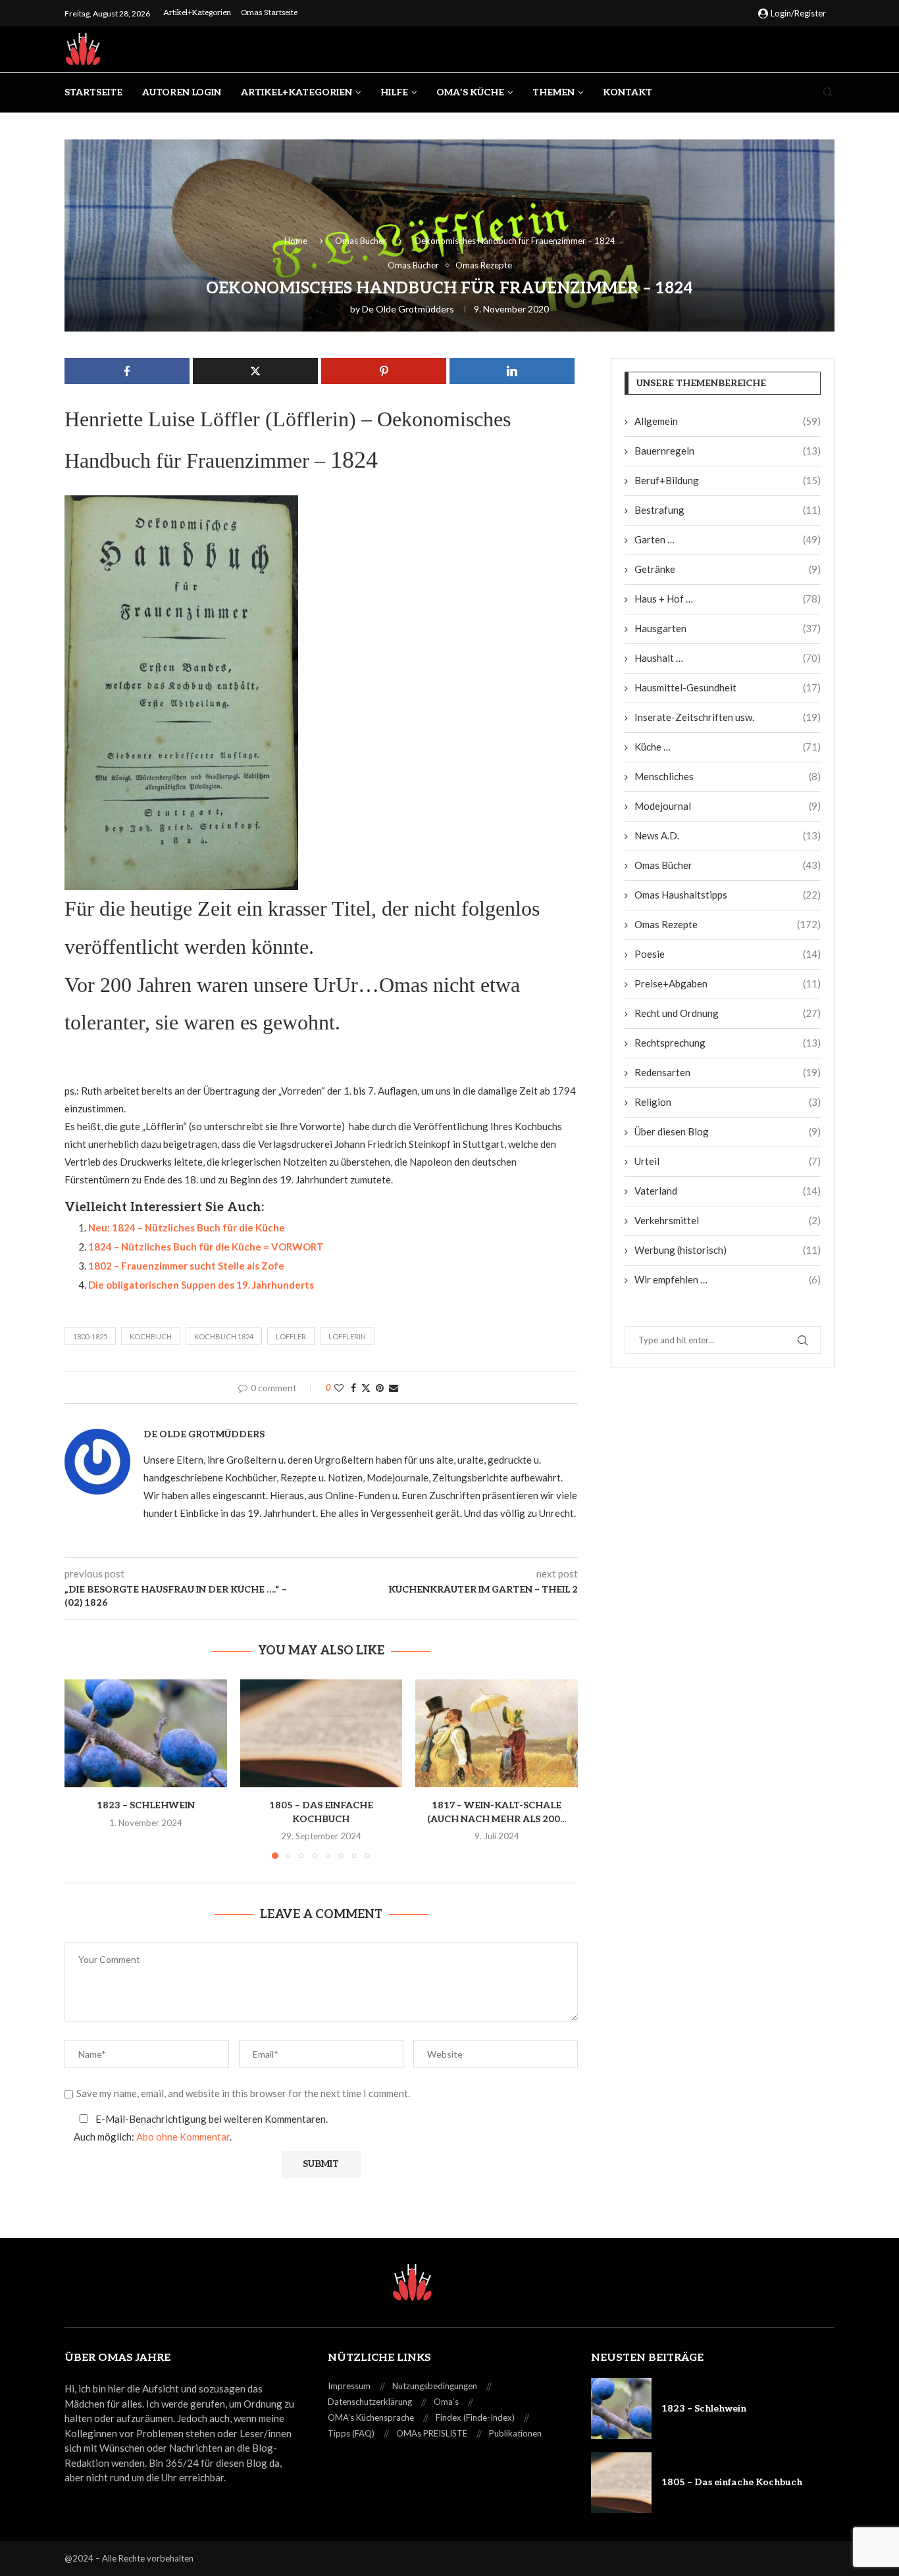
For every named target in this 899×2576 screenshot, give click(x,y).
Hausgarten (728, 628)
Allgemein (728, 421)
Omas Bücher (361, 241)
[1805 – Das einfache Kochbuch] (321, 1733)
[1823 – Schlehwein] (146, 1733)
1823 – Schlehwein (146, 1805)
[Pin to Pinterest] (380, 1388)
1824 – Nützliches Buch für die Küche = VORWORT (206, 1247)
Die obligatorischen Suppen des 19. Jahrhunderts (201, 1285)
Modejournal (728, 806)
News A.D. (728, 835)
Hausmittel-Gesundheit (728, 687)
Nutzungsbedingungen (435, 2386)
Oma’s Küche (470, 92)
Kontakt (628, 92)
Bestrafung (728, 510)
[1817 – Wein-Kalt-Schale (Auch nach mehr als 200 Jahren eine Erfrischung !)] (497, 1733)
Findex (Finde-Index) (475, 2417)
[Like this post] (339, 1388)
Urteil (728, 1161)
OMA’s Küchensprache (371, 2417)
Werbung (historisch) (728, 1250)
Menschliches (728, 776)
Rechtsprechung (728, 1043)
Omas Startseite (269, 13)
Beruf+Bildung (728, 480)
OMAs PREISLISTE (432, 2433)
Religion (728, 1102)
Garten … (728, 539)
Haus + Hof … (728, 599)
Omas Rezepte (728, 924)
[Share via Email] (394, 1388)
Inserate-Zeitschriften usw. (728, 717)
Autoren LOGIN (182, 92)
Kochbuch (151, 1336)
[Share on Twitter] (366, 1388)
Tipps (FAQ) (351, 2433)
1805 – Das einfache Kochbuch (732, 2482)
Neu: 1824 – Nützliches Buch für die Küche (187, 1227)
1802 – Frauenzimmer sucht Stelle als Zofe (186, 1266)
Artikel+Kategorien (197, 13)
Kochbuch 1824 (224, 1336)
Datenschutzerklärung (370, 2402)
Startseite (93, 92)
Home (296, 241)
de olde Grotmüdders (408, 309)
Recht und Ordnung (728, 1013)
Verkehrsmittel (728, 1220)
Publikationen (515, 2433)
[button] (82, 1768)
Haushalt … (728, 658)
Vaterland (728, 1191)
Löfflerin (347, 1336)
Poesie (728, 954)
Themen (553, 92)
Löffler (291, 1336)
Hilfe (394, 92)
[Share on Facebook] (353, 1388)
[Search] (828, 93)
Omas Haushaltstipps (728, 895)
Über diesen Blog (728, 1131)
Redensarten (728, 1072)
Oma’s (446, 2402)
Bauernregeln (728, 451)
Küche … (728, 747)
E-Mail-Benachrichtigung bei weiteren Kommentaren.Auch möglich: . (201, 2128)
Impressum (349, 2386)
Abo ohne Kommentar (183, 2137)
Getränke (728, 569)
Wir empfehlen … (728, 1279)
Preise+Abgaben (728, 983)
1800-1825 (90, 1336)
